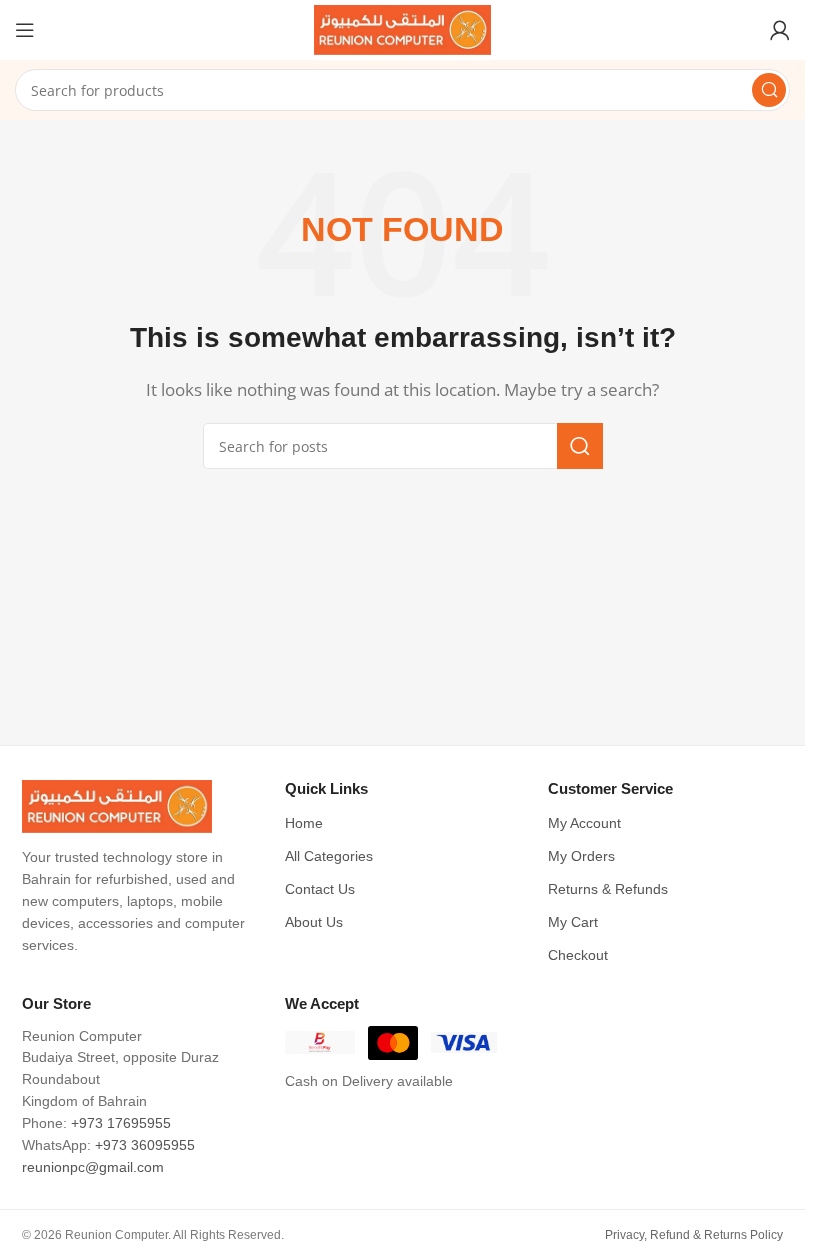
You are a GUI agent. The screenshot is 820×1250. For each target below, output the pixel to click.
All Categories (329, 856)
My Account (584, 823)
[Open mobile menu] (25, 30)
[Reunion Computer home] (139, 806)
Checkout (578, 955)
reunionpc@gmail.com (93, 1167)
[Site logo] (403, 28)
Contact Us (320, 889)
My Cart (573, 922)
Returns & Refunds (608, 889)
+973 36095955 (145, 1145)
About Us (314, 922)
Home (304, 823)
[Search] (769, 90)
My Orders (581, 856)
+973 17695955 (121, 1123)
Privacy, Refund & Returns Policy (694, 1235)
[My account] (780, 30)
